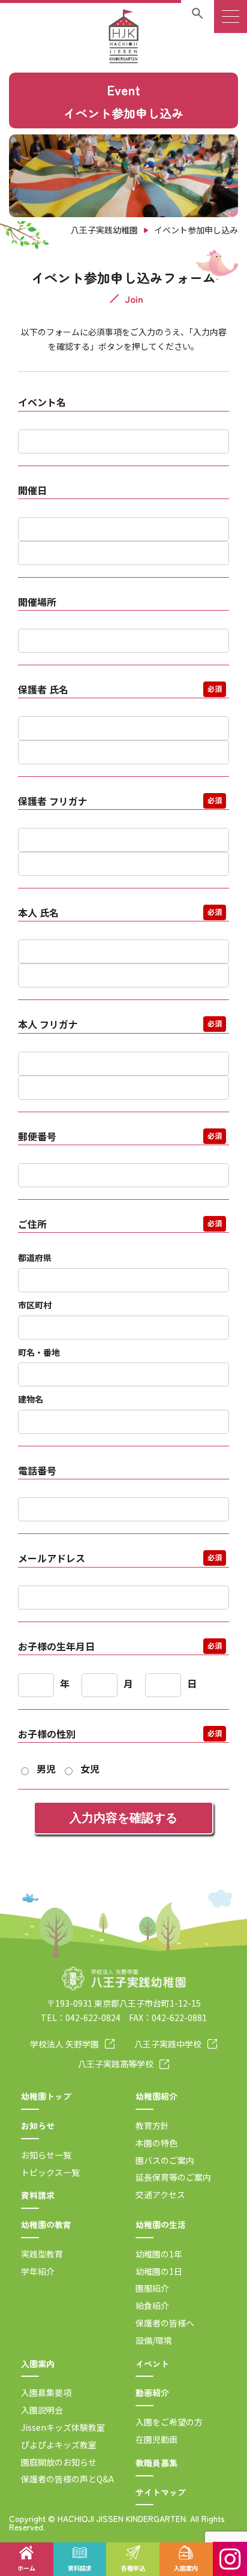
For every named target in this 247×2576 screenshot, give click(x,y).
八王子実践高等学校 (116, 2064)
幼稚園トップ (46, 2096)
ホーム (26, 2568)
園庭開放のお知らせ (59, 2462)
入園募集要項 (46, 2392)
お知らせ (38, 2125)
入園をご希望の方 (169, 2422)
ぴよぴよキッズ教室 (59, 2445)
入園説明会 (42, 2410)
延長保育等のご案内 (173, 2177)
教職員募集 (156, 2463)
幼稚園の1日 (159, 2271)
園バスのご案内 (165, 2160)
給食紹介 (152, 2305)
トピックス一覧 (50, 2172)
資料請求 (38, 2195)
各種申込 (133, 2568)
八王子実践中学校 (168, 2044)
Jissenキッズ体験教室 (63, 2427)
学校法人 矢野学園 (64, 2044)
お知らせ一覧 (46, 2155)
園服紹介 (152, 2288)
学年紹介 (38, 2271)
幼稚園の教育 (46, 2224)
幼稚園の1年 (159, 2254)
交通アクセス (160, 2194)
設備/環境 (154, 2340)
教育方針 (152, 2125)
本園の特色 (156, 2143)
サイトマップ (161, 2492)
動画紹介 (152, 2392)
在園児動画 (156, 2439)
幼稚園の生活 (161, 2224)
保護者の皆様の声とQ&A (67, 2479)
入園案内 (38, 2364)
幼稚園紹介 (156, 2096)
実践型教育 (42, 2254)
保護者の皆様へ (165, 2323)
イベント (152, 2364)
